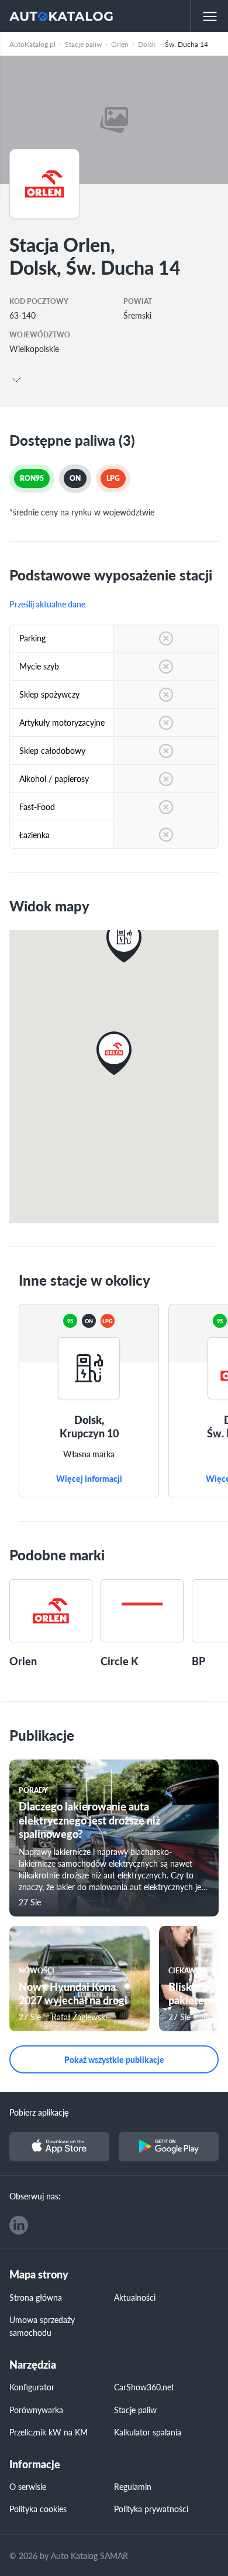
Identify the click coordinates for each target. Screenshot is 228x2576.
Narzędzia (33, 2365)
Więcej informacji (89, 1479)
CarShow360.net (144, 2387)
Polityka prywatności (151, 2509)
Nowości (37, 1971)
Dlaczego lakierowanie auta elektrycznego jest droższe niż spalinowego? (89, 1820)
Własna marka (89, 1454)
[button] (124, 941)
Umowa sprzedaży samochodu (42, 2326)
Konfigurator (32, 2387)
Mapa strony (39, 2275)
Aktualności (135, 2297)
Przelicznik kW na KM (49, 2432)
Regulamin (133, 2486)
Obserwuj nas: (35, 2196)
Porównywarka (36, 2410)
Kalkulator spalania (148, 2432)
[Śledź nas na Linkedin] (19, 2225)
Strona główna (36, 2297)
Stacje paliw (135, 2410)
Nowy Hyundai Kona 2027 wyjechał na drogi (73, 1993)
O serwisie (28, 2486)
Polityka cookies (38, 2509)
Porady (33, 1790)
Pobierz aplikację (39, 2112)
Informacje (35, 2464)
